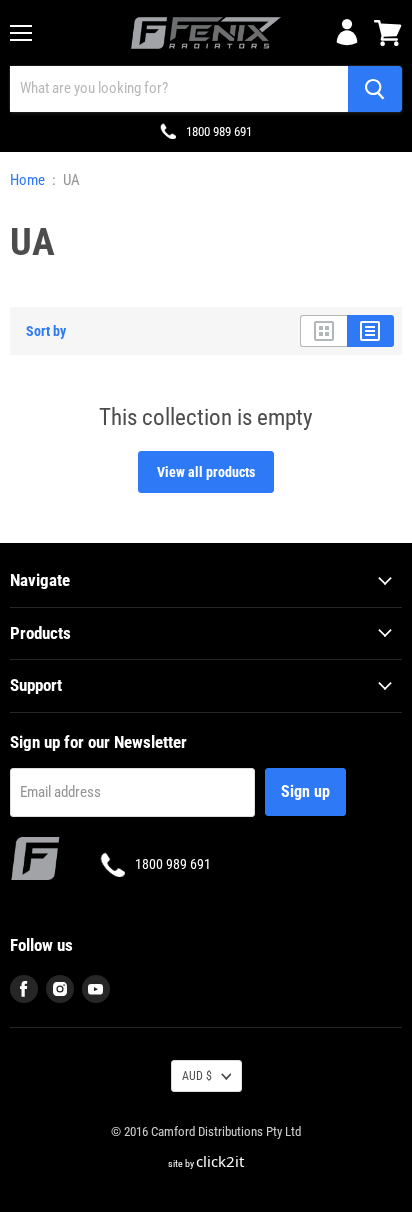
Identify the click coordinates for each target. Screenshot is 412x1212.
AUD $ (197, 1076)
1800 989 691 (219, 131)
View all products (206, 472)
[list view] (370, 331)
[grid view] (323, 331)
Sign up (305, 791)
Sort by (46, 331)
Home (27, 180)
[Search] (375, 89)
